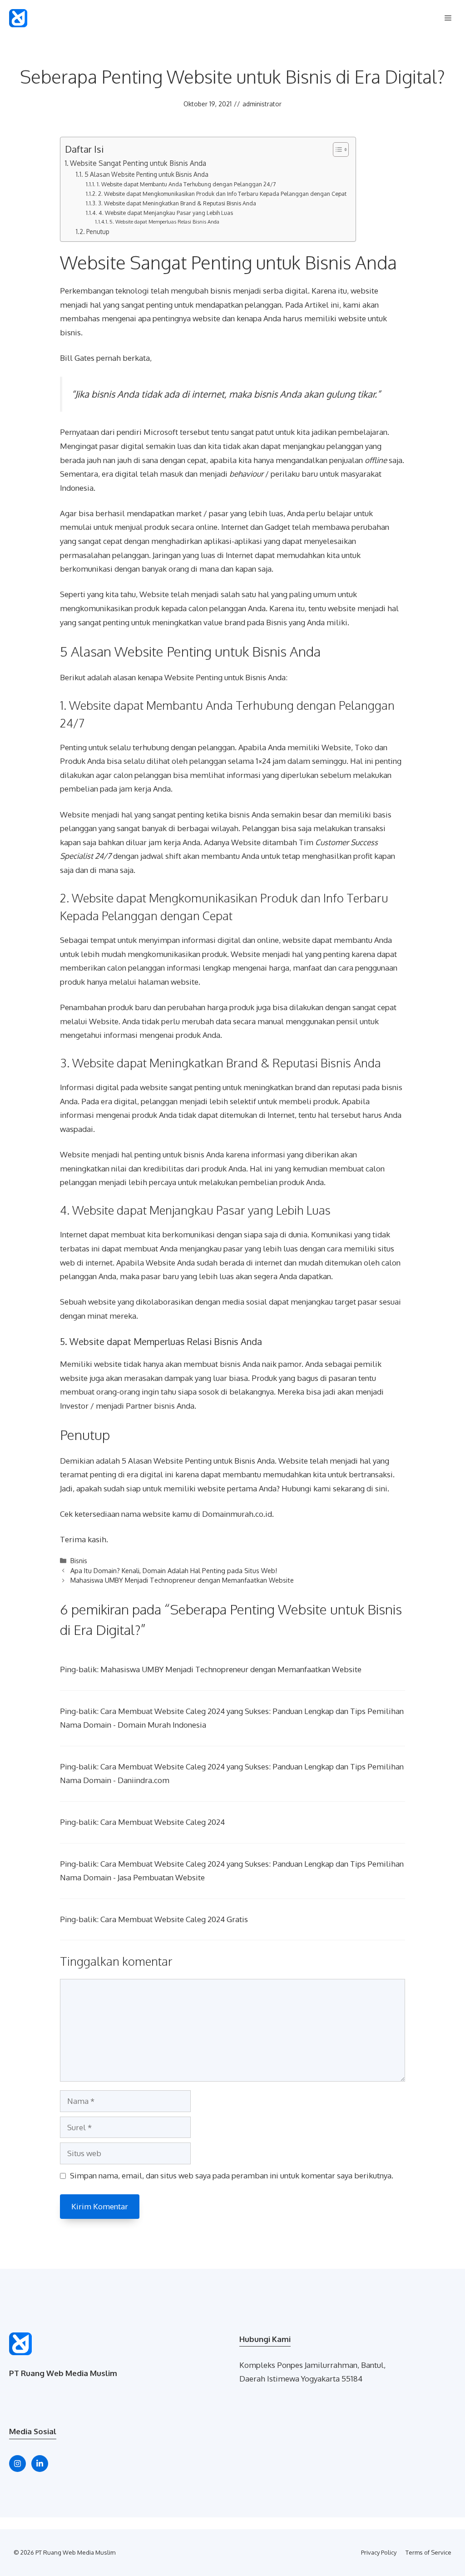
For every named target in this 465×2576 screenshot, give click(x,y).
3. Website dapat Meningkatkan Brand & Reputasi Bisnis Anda (177, 203)
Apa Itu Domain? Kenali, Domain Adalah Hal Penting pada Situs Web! (174, 1570)
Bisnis (79, 1560)
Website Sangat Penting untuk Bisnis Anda (138, 163)
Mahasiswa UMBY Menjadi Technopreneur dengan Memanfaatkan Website (182, 1580)
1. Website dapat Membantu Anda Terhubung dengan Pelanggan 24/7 (186, 184)
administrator (262, 104)
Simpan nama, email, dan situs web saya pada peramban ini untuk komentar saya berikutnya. (232, 2175)
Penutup (98, 232)
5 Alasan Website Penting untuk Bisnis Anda (146, 174)
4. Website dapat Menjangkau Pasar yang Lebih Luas (166, 213)
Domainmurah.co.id (237, 1514)
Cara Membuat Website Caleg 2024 (163, 1822)
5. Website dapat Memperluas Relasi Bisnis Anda (164, 222)
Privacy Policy (379, 2552)
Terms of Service (428, 2552)
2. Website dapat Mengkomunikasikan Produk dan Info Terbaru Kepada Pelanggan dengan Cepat (222, 194)
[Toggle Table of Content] (336, 149)
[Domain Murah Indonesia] (18, 18)
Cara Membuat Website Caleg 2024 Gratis (174, 1919)
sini (381, 1488)
